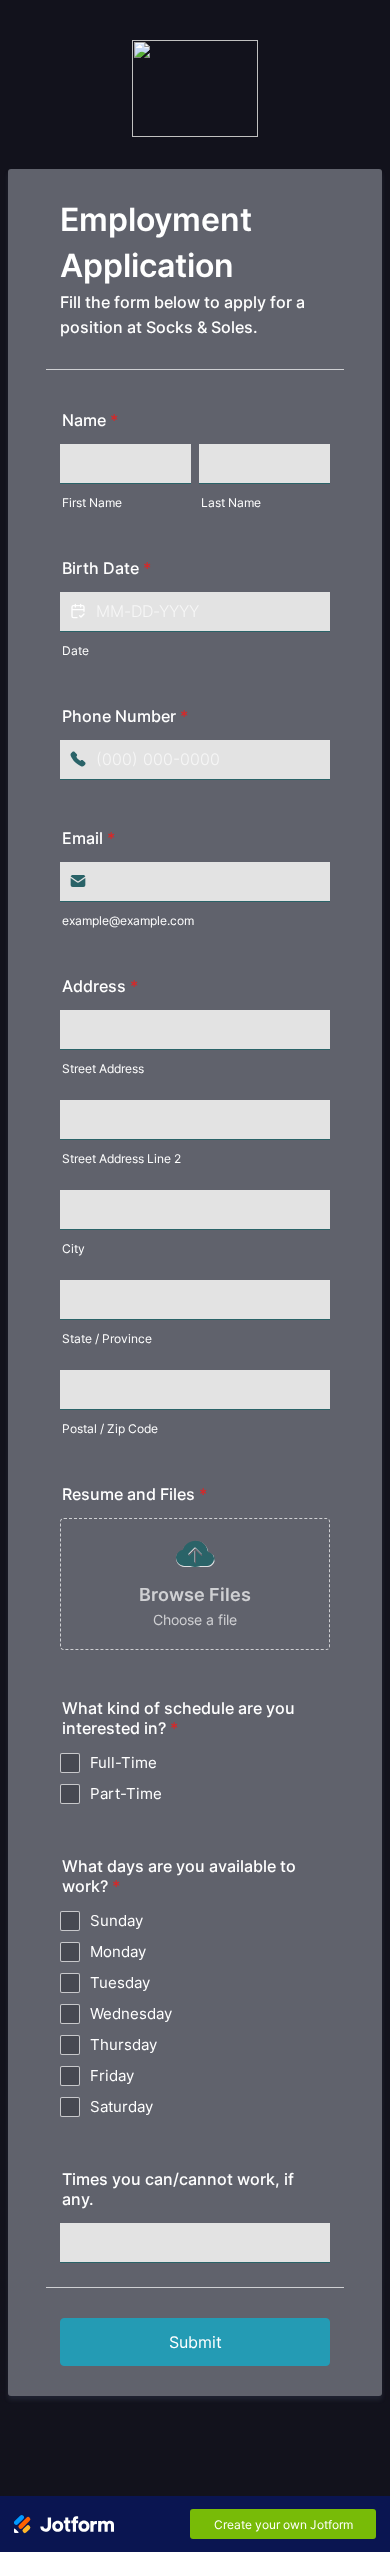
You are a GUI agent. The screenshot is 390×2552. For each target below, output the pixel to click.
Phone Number (125, 716)
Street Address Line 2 (121, 1158)
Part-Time (126, 1793)
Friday (112, 2075)
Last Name (231, 502)
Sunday (116, 1920)
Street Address (103, 1068)
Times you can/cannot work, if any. (178, 2189)
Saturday (121, 2106)
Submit (195, 2342)
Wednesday (131, 2013)
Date (75, 650)
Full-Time (123, 1762)
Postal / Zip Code (110, 1428)
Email (88, 838)
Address (100, 986)
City (73, 1248)
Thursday (123, 2044)
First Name (92, 502)
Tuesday (120, 1982)
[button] (310, 612)
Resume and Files (134, 1494)
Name (90, 420)
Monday (118, 1951)
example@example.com (128, 920)
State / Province (107, 1338)
